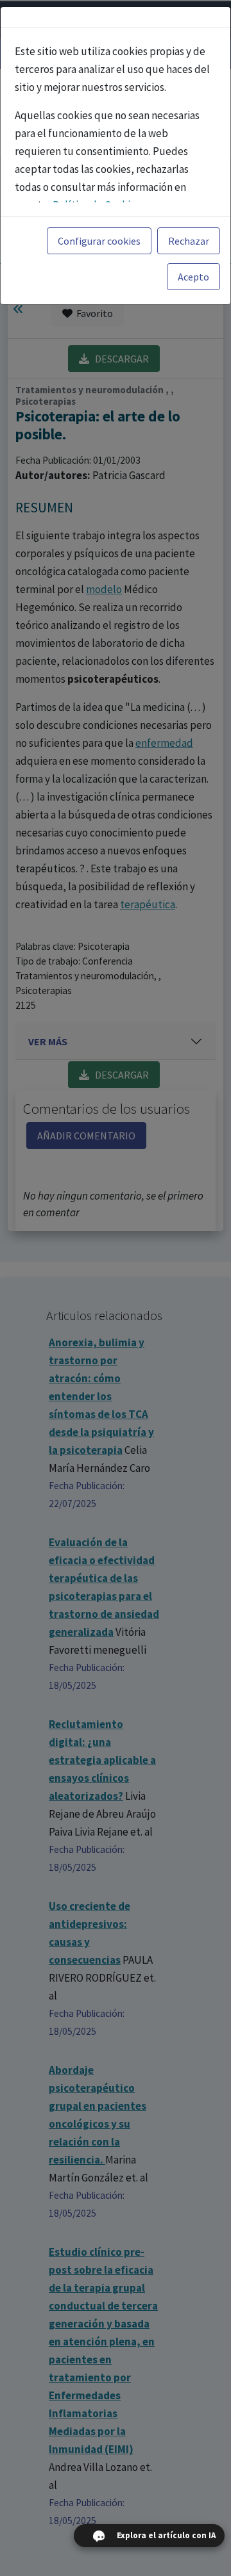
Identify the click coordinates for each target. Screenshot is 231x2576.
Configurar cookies (99, 241)
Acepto (193, 277)
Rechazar (189, 241)
